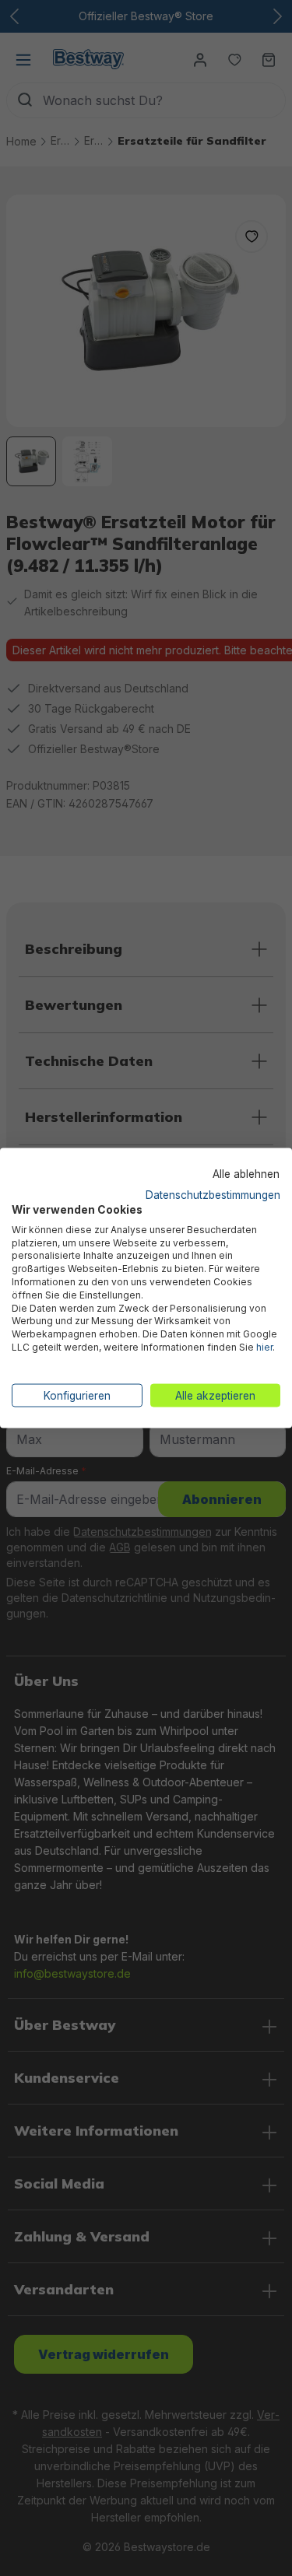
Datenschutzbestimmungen (213, 1195)
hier (264, 1346)
